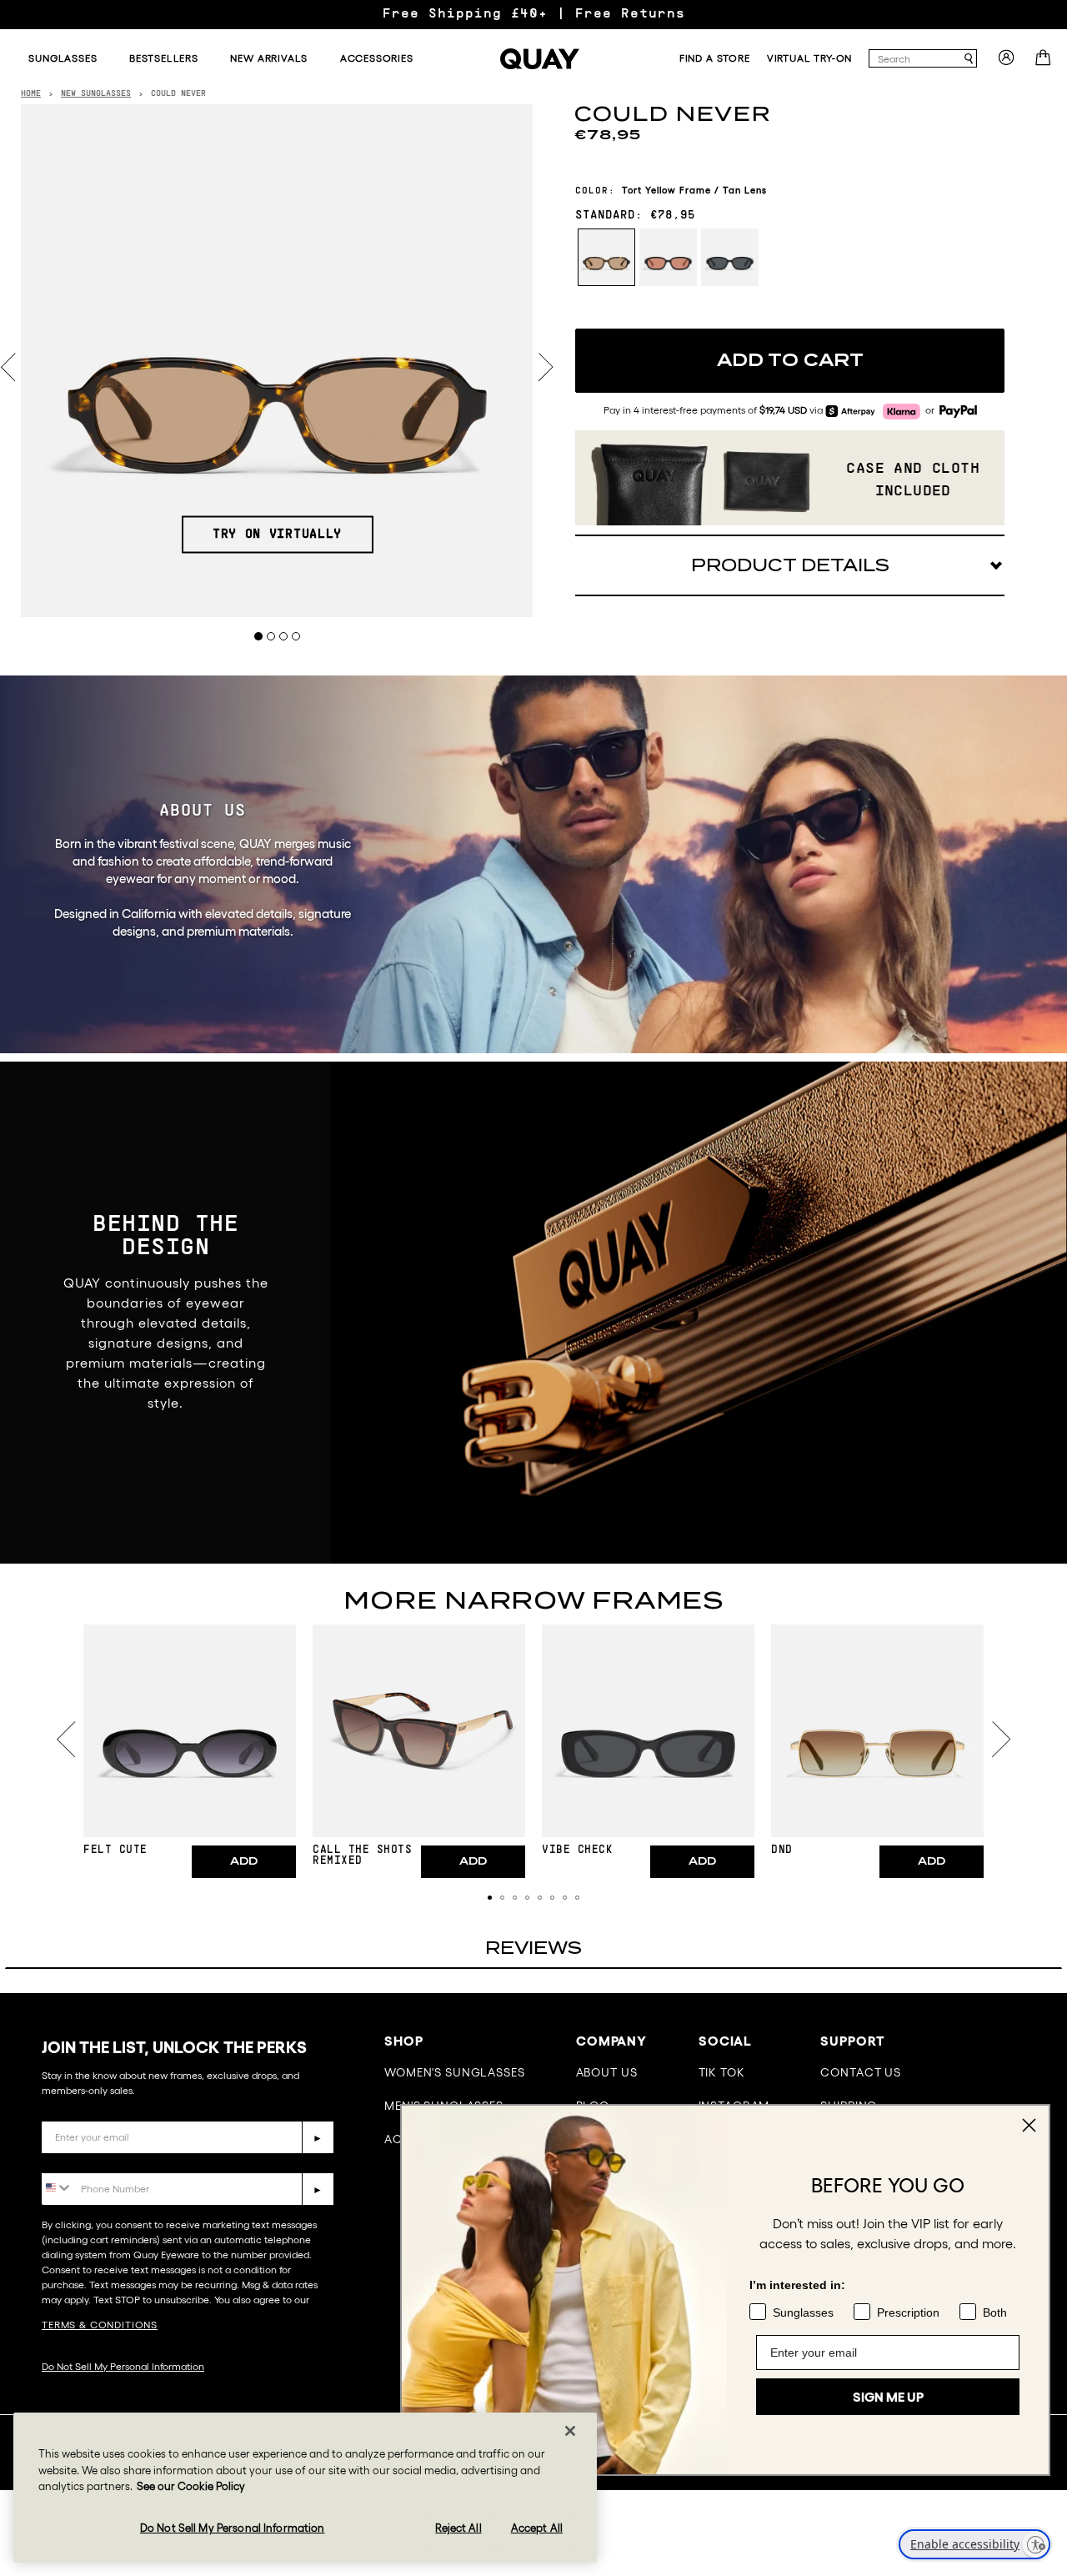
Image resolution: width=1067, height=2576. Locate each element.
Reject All (458, 2528)
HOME (31, 94)
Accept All (537, 2528)
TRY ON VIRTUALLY (277, 535)
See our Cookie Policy (191, 2486)
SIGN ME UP (888, 2397)
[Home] (540, 59)
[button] (490, 1898)
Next (546, 367)
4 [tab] (296, 636)
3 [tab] (284, 636)
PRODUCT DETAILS (790, 565)
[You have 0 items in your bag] (1045, 63)
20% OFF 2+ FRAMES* (533, 14)
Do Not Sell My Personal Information (123, 2366)
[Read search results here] (969, 59)
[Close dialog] (1029, 2125)
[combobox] (915, 58)
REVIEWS (533, 1948)
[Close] (570, 2431)
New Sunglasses (96, 94)
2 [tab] (271, 636)
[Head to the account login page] (1006, 63)
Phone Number (90, 2160)
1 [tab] (259, 636)
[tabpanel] (277, 361)
